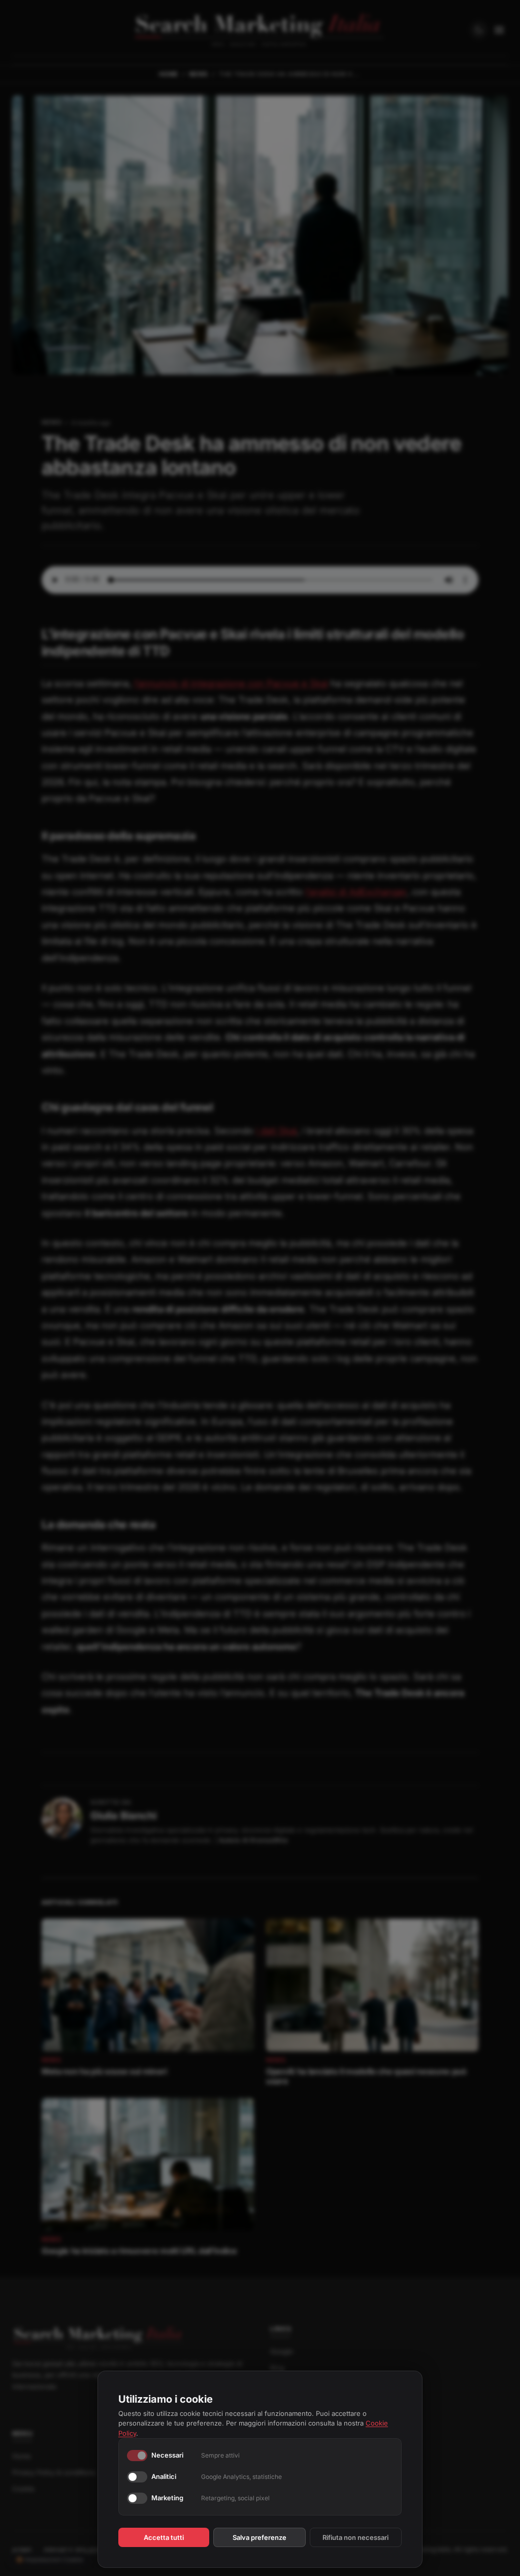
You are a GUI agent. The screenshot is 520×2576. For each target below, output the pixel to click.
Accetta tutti (164, 2537)
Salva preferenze (259, 2537)
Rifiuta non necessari (355, 2537)
